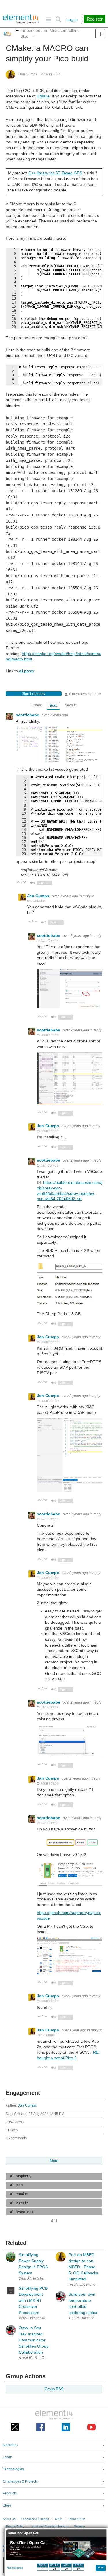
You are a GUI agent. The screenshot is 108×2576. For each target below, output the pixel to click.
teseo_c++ (25, 2212)
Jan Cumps (28, 74)
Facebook (40, 2427)
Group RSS (54, 2389)
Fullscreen (91, 325)
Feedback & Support (35, 2519)
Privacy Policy (15, 2526)
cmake (21, 2194)
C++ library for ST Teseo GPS (55, 173)
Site (48, 20)
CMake (43, 96)
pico (19, 2185)
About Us (9, 2519)
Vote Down (25, 882)
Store (7, 2505)
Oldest (37, 705)
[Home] (21, 19)
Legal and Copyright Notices (49, 2526)
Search (58, 20)
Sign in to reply (34, 694)
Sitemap (79, 2526)
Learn (7, 2457)
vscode (22, 2203)
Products (10, 2493)
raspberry (24, 2176)
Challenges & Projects (20, 2481)
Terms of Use (77, 2519)
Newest (70, 705)
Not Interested (15, 2568)
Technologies (13, 2469)
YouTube (91, 2427)
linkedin (66, 2427)
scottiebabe (28, 715)
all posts (26, 671)
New (100, 34)
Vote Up (18, 882)
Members (10, 2445)
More (17, 31)
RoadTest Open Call (23, 2533)
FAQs (59, 2519)
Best (53, 706)
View (101, 2567)
